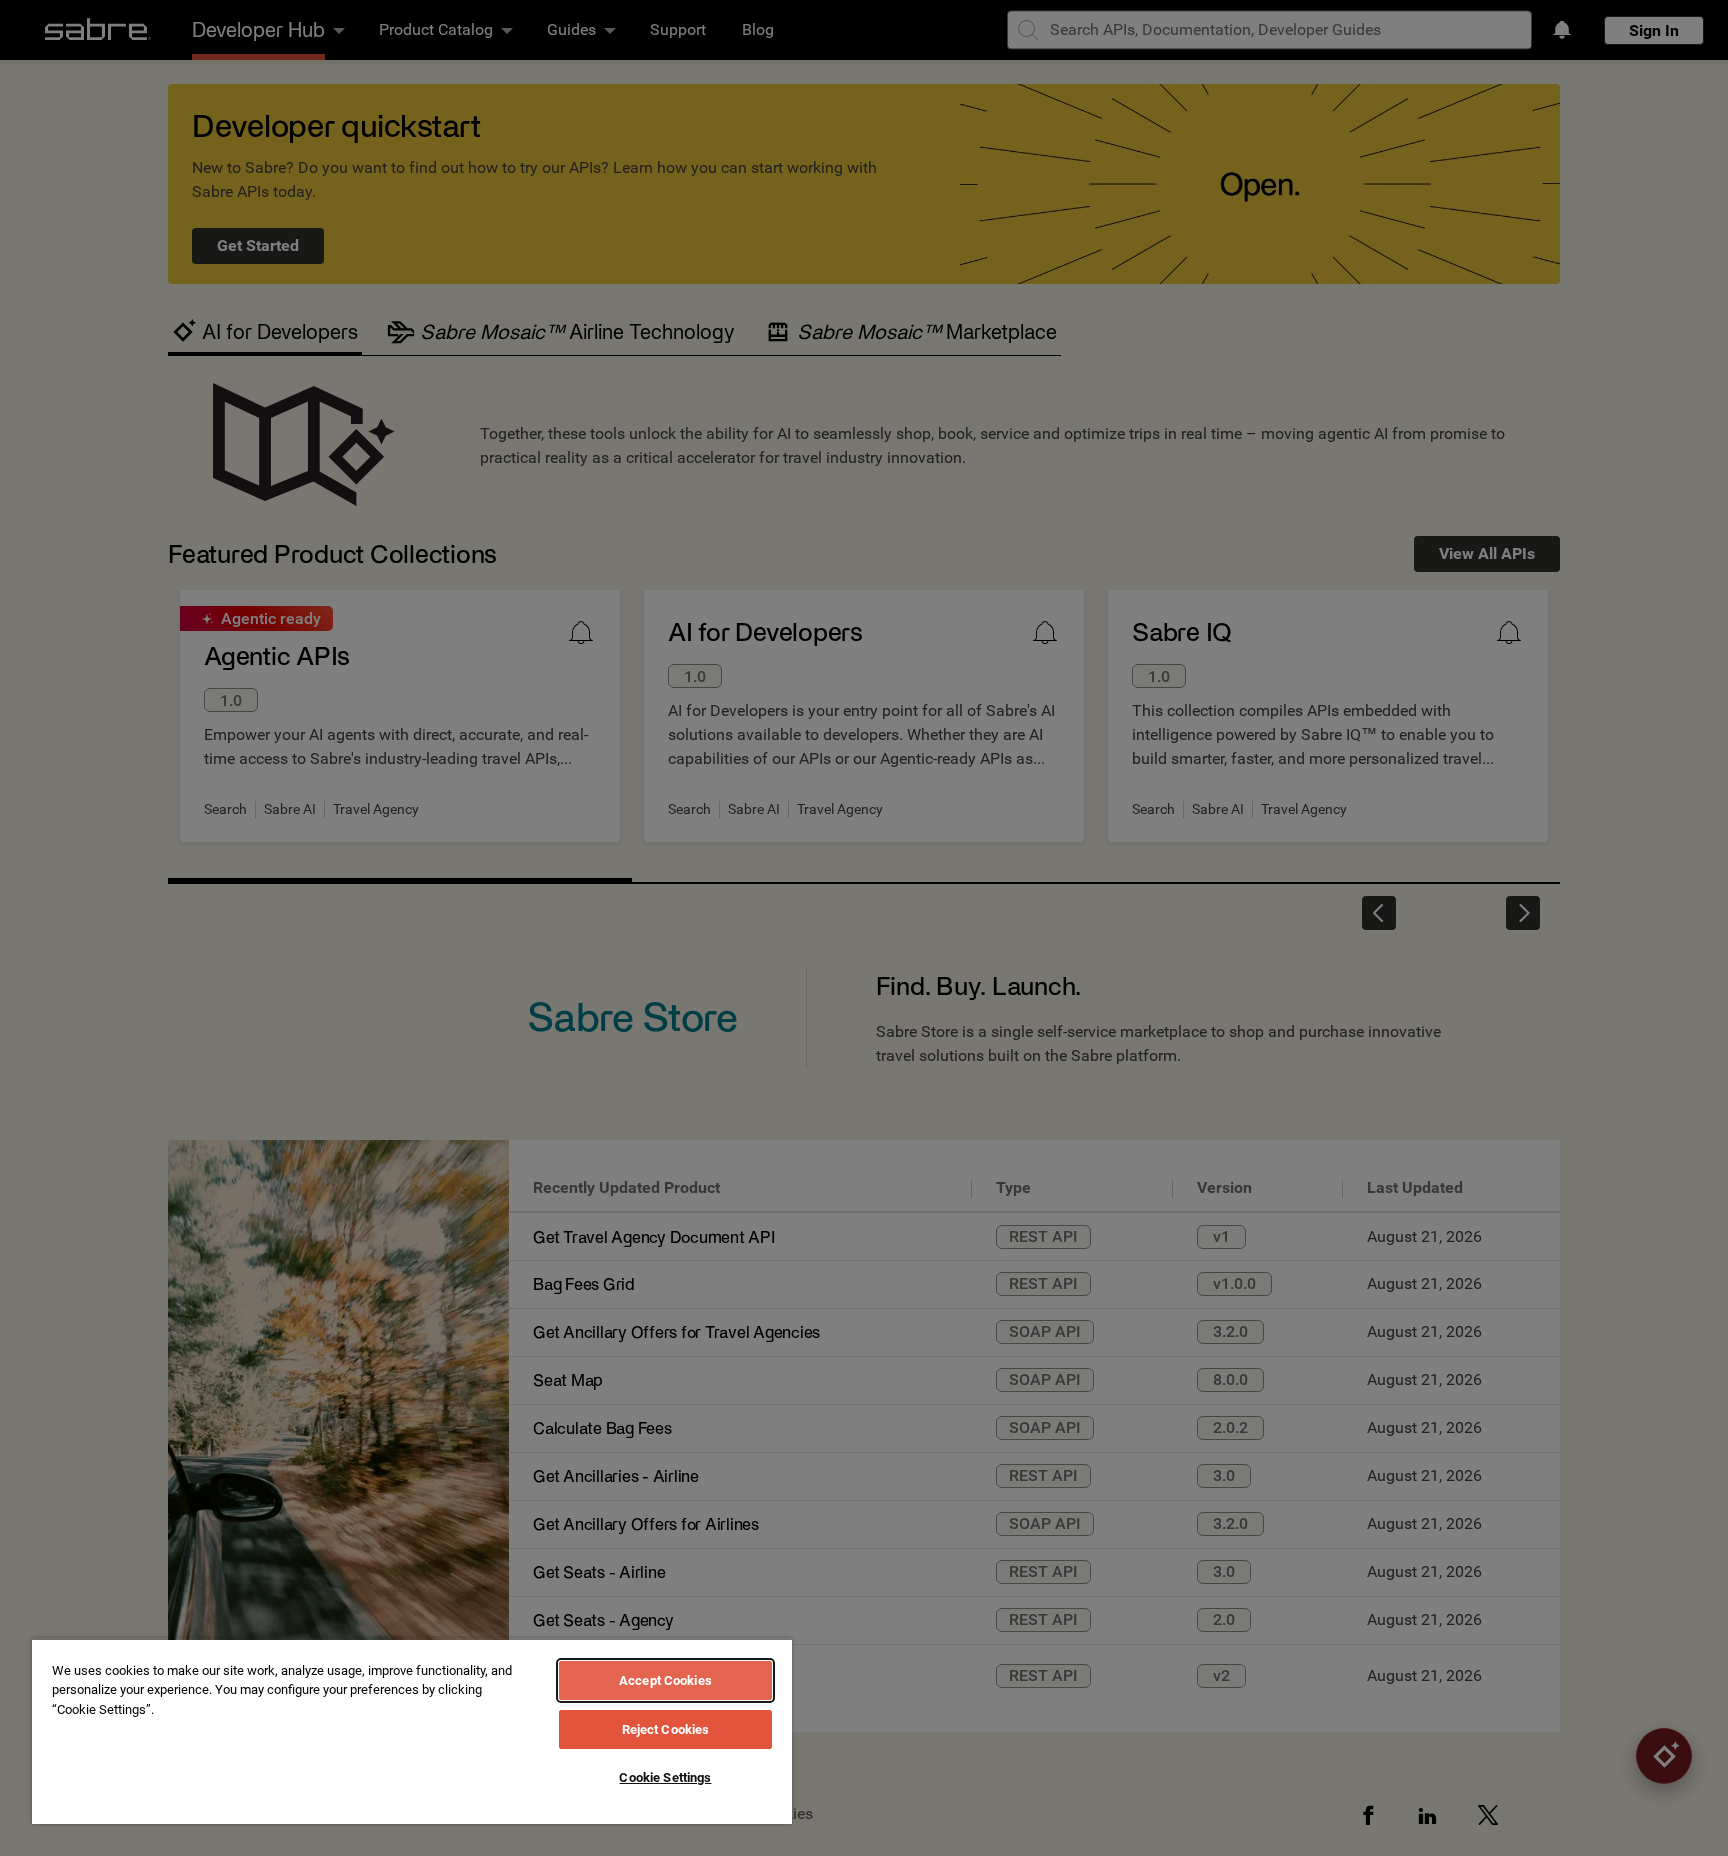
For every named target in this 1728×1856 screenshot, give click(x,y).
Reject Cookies (666, 1729)
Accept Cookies (665, 1680)
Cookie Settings (665, 1777)
